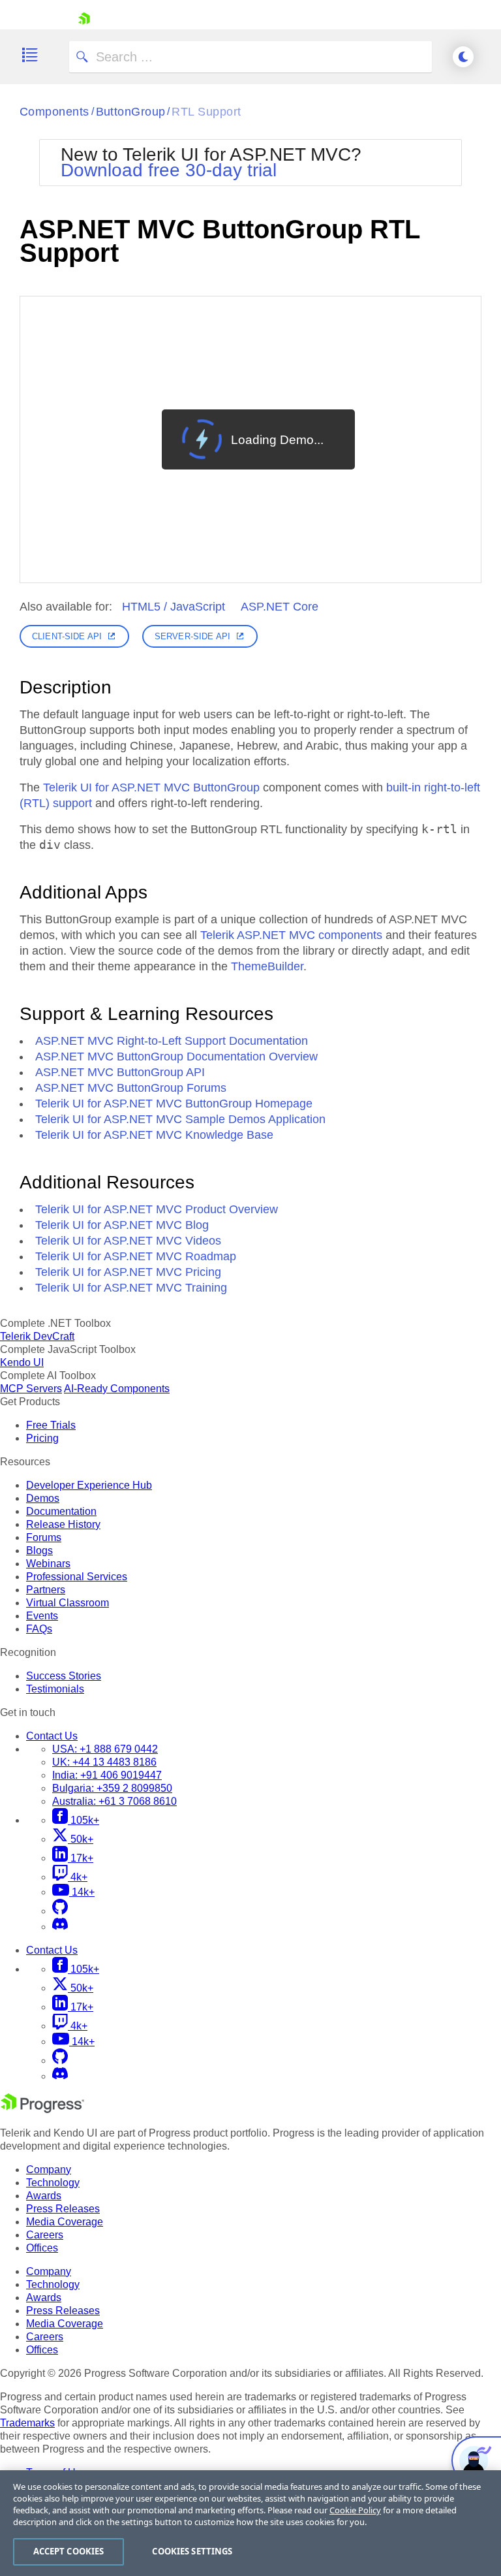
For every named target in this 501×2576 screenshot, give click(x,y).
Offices (42, 2248)
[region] (250, 2523)
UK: (104, 1762)
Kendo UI (22, 1362)
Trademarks (27, 2423)
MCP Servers (31, 1389)
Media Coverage (65, 2222)
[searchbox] (250, 57)
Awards (44, 2196)
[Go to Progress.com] (42, 2109)
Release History (63, 1524)
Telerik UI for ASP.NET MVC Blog (122, 1225)
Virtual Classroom (68, 1603)
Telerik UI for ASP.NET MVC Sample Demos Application (180, 1119)
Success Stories (64, 1676)
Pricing (42, 1438)
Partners (46, 1590)
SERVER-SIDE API (192, 636)
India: (107, 1775)
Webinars (48, 1564)
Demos (43, 1498)
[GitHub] (60, 1911)
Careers (45, 2235)
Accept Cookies (69, 2551)
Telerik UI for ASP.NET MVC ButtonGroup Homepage (174, 1104)
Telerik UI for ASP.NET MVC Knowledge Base (154, 1135)
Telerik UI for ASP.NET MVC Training (131, 1288)
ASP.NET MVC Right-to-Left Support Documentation (172, 1041)
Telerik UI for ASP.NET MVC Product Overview (157, 1209)
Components (54, 112)
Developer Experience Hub (89, 1485)
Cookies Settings (192, 2551)
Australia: (114, 1801)
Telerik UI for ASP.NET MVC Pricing (128, 1272)
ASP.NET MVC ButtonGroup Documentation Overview (176, 1057)
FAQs (39, 1629)
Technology (53, 2183)
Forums (44, 1537)
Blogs (39, 1550)
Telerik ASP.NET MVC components (291, 935)
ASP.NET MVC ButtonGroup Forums (131, 1088)
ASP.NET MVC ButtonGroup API (120, 1072)
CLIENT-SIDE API (67, 636)
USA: (105, 1749)
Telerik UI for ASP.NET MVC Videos (128, 1241)
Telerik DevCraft (37, 1336)
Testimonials (55, 1689)
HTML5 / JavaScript (174, 607)
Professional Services (77, 1577)
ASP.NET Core (280, 607)
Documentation (61, 1511)
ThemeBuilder (267, 966)
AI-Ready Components (117, 1389)
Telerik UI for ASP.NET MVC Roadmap (136, 1256)
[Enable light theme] (463, 57)
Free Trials (51, 1425)
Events (42, 1616)
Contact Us (52, 1736)
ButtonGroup (131, 112)
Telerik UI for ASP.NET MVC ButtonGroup (151, 787)
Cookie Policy (355, 2510)
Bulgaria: (112, 1788)
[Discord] (60, 1927)
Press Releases (63, 2209)
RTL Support (206, 112)
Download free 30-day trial (169, 170)
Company (49, 2170)
